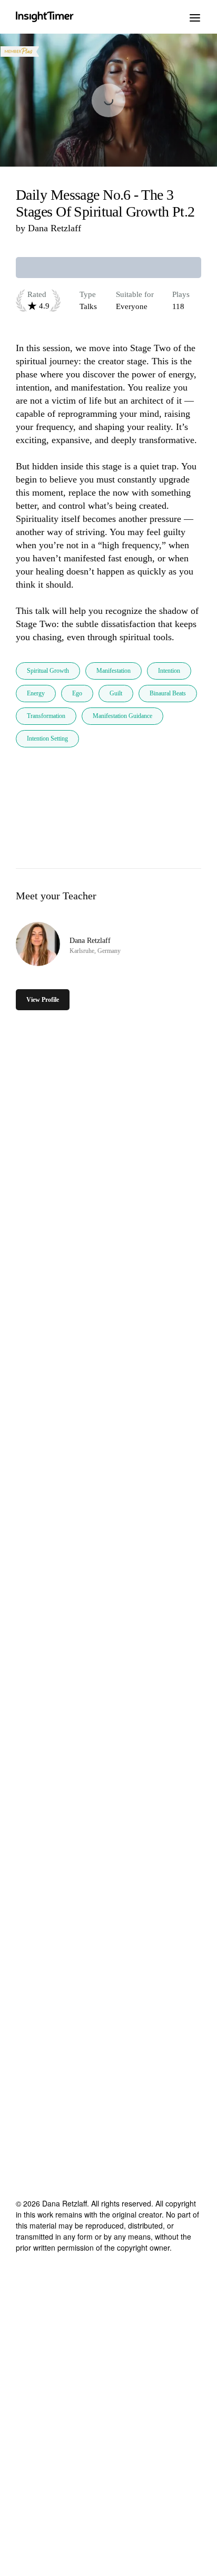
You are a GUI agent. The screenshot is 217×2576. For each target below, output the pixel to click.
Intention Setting (47, 738)
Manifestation (114, 671)
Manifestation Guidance (122, 716)
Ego (77, 693)
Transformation (46, 716)
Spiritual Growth (48, 671)
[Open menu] (195, 17)
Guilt (116, 693)
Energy (36, 693)
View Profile (43, 1000)
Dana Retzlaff (55, 228)
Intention (169, 671)
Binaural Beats (168, 693)
